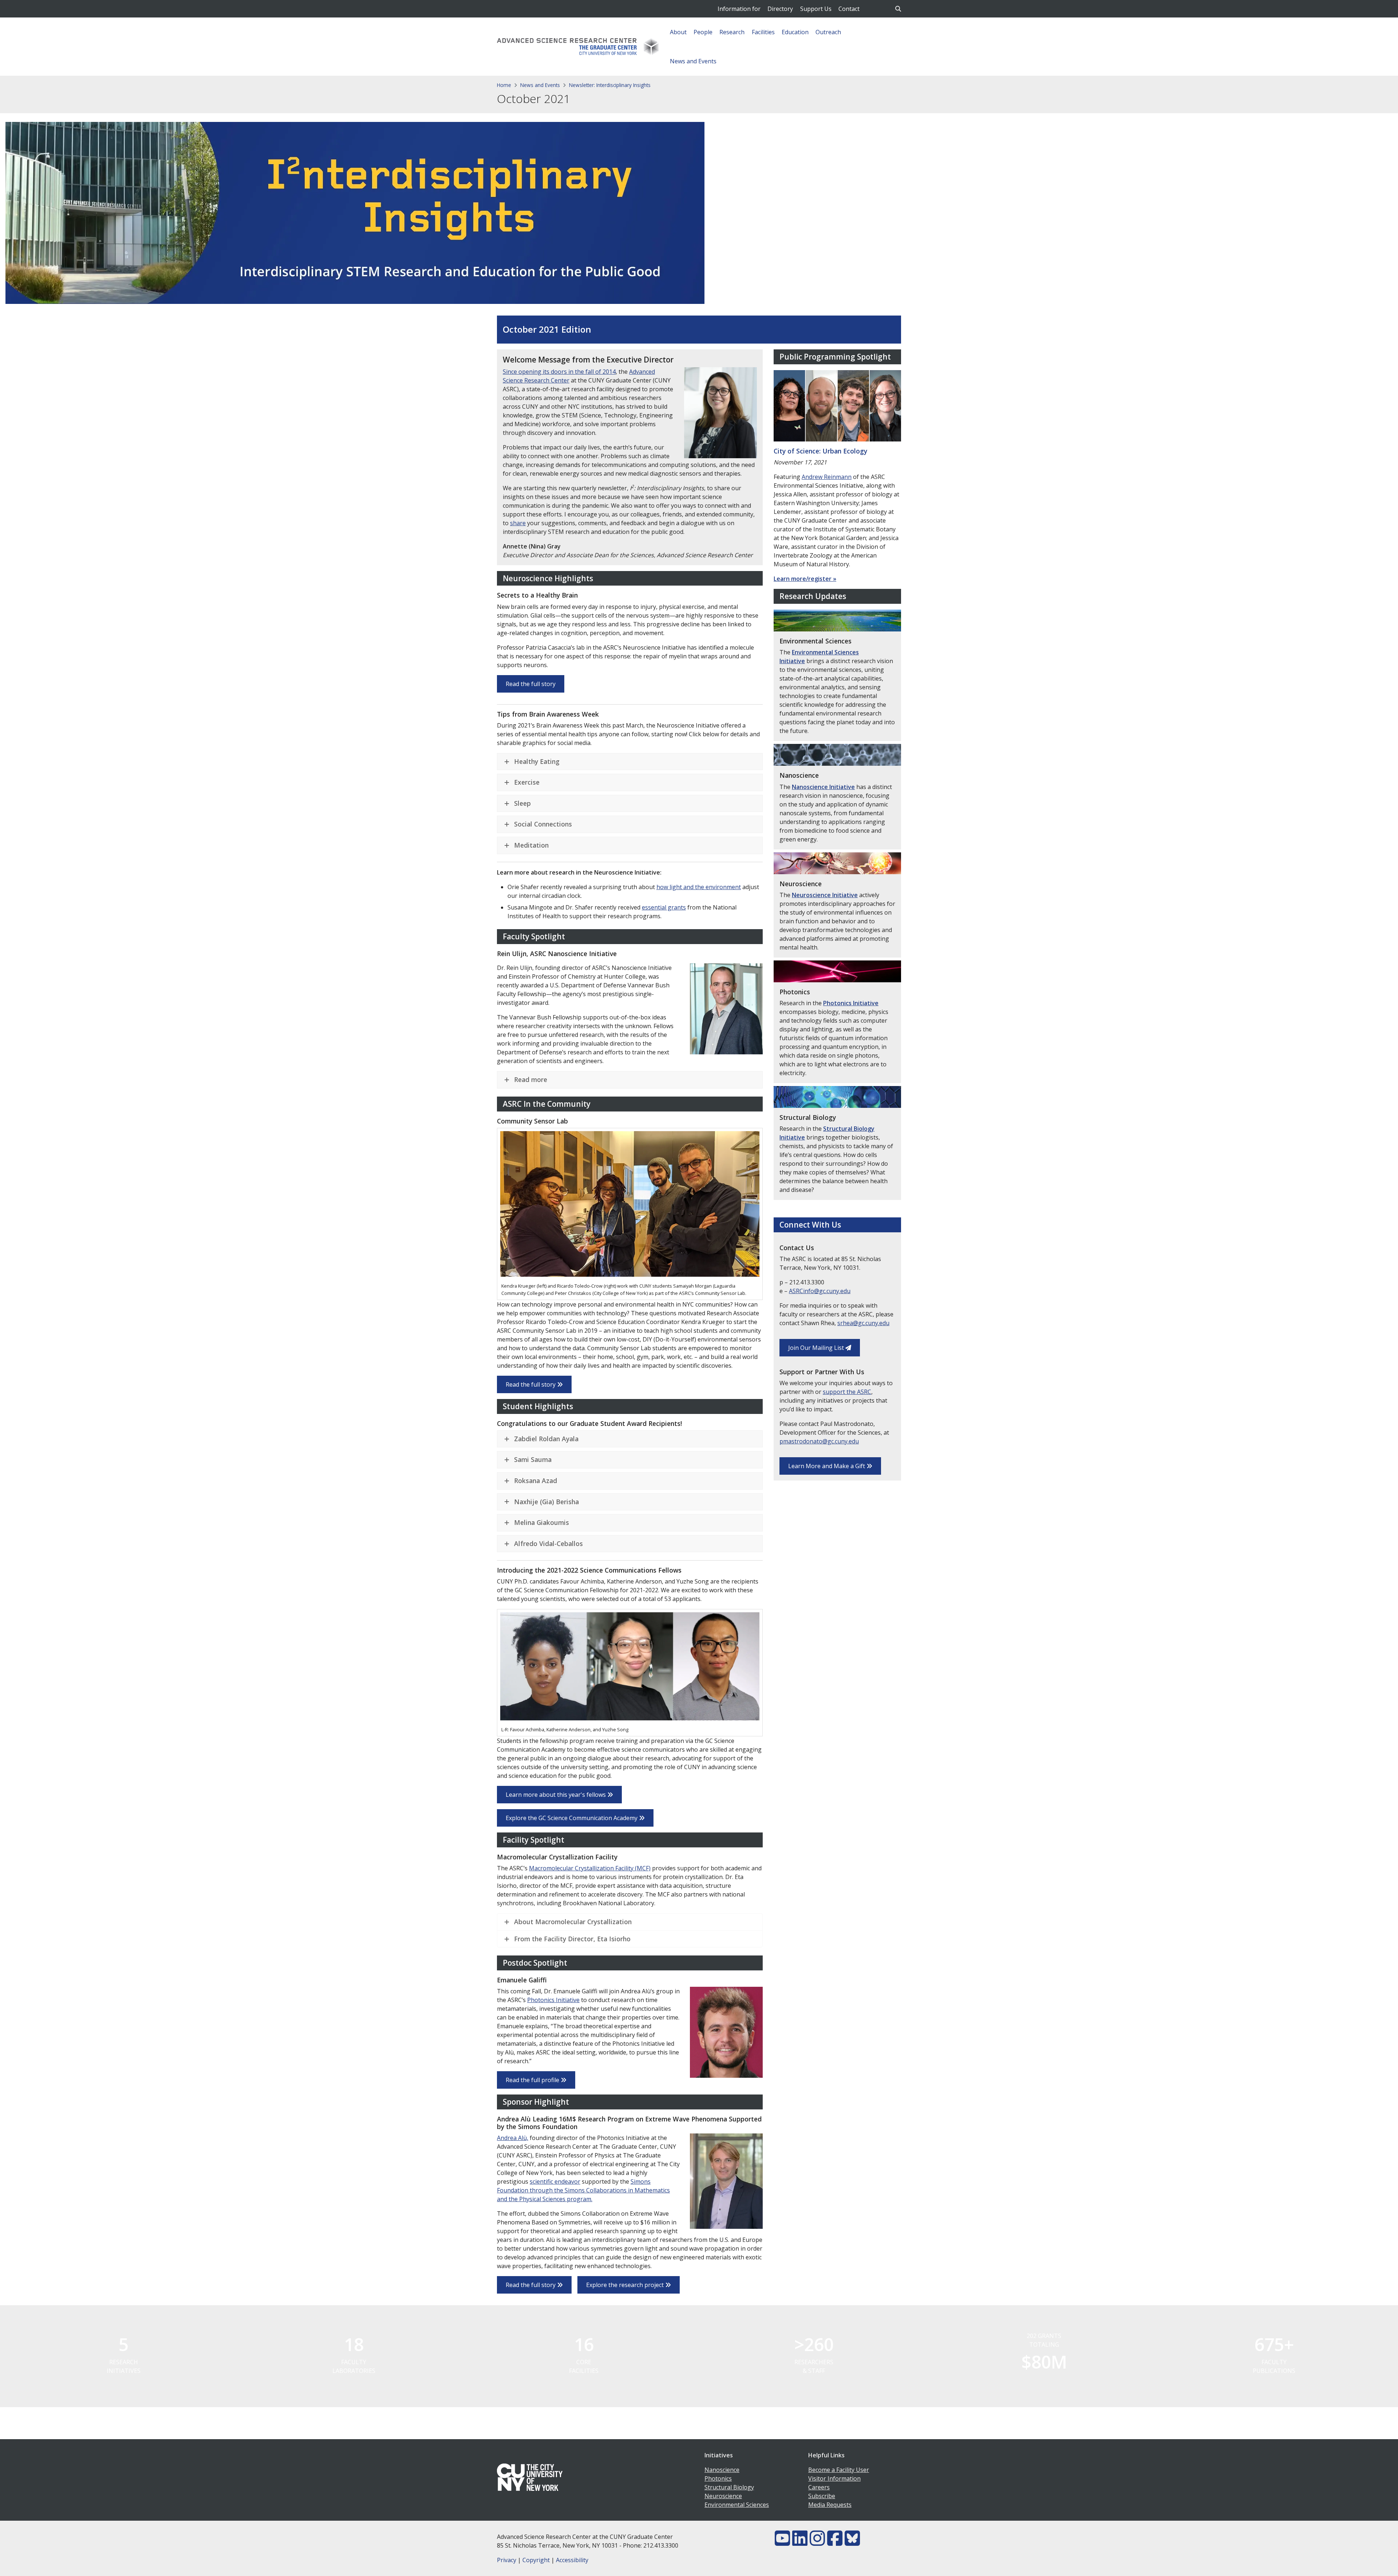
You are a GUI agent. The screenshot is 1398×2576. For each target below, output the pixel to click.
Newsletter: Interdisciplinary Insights (610, 85)
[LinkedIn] (800, 2543)
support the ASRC (847, 1392)
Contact (849, 9)
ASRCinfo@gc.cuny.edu (820, 1291)
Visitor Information (834, 2478)
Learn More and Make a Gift (827, 1466)
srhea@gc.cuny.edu (863, 1323)
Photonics (718, 2478)
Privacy (507, 2560)
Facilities (763, 32)
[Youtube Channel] (782, 2543)
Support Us (816, 9)
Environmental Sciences (737, 2505)
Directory (780, 9)
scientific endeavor (555, 2181)
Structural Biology (729, 2487)
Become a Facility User (839, 2470)
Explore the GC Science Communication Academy (572, 1818)
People (703, 32)
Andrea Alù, (513, 2138)
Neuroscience (723, 2496)
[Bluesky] (852, 2543)
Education (795, 32)
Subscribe (822, 2496)
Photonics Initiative (553, 2000)
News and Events (693, 61)
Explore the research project (626, 2285)
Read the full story (531, 684)
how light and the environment (699, 887)
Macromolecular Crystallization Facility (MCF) (590, 1868)
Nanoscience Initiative (823, 787)
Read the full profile (533, 2080)
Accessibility (572, 2560)
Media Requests (830, 2505)
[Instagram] (817, 2543)
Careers (819, 2487)
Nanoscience (722, 2470)
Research (732, 32)
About (678, 32)
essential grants (664, 907)
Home (504, 85)
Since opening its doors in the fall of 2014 (559, 372)
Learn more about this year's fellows (556, 1795)
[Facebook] (835, 2543)
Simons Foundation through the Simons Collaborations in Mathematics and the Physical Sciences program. (583, 2190)
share (518, 523)
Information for (739, 9)
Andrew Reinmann (827, 477)
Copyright (536, 2560)
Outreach (828, 32)
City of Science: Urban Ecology (820, 451)
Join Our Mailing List (817, 1348)
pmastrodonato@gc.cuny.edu (819, 1441)
